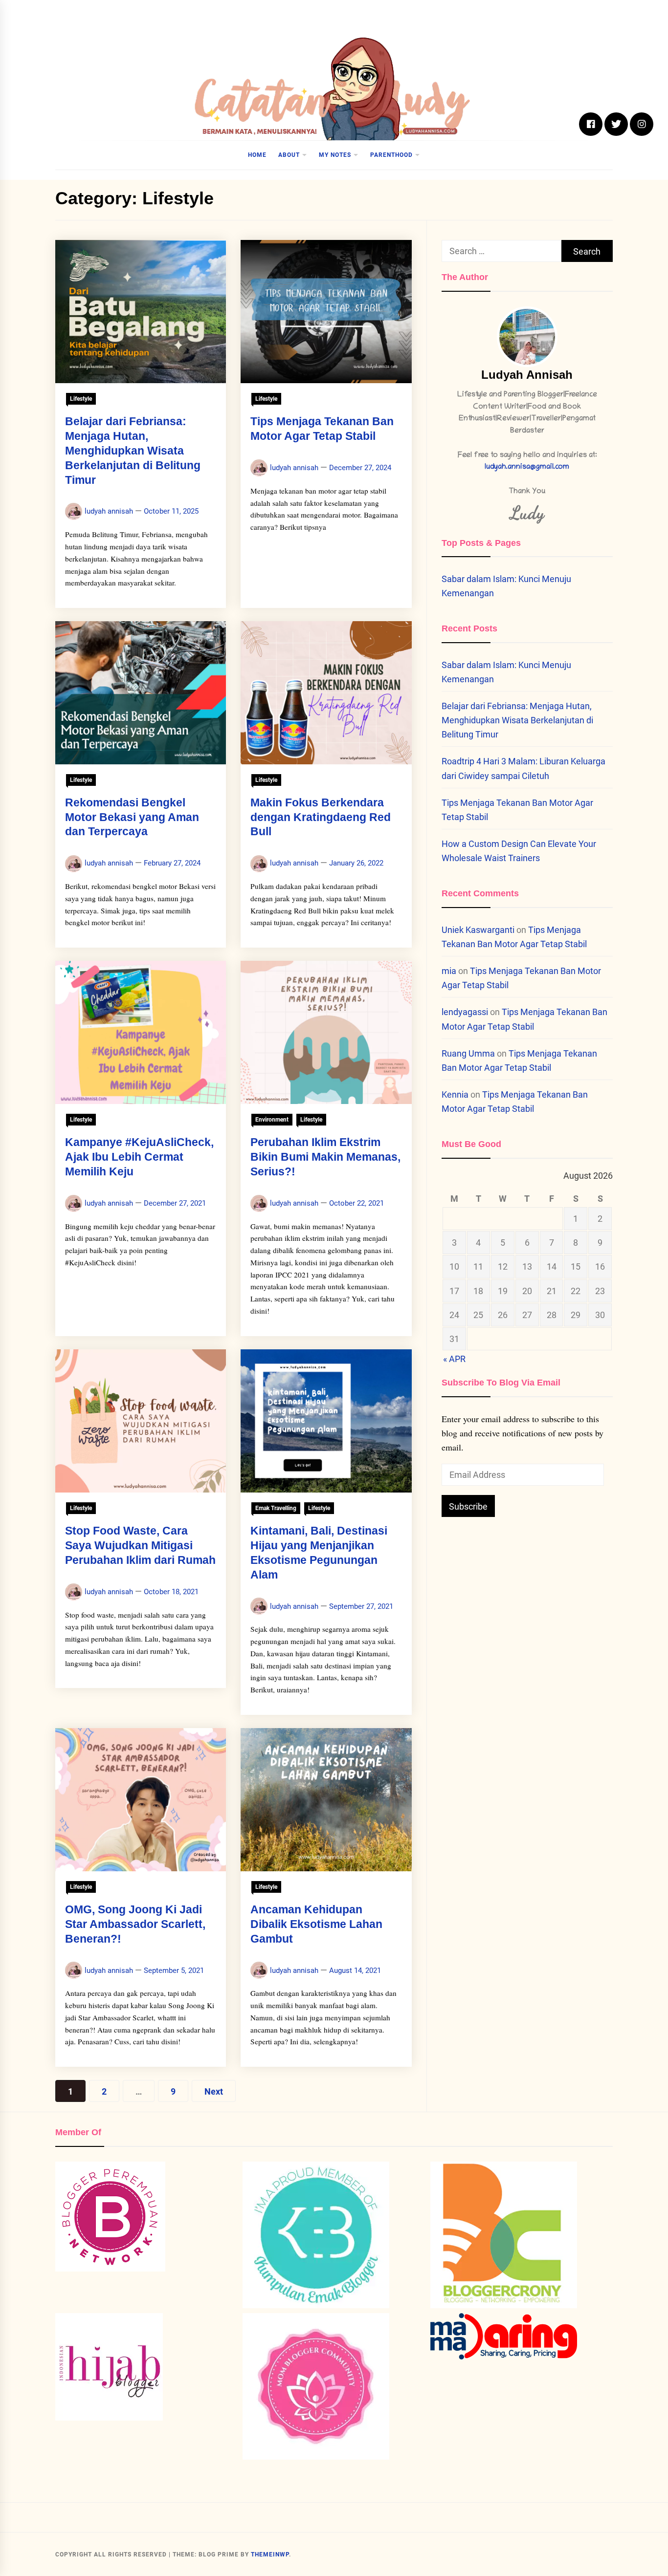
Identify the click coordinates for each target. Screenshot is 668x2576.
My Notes (335, 155)
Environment (272, 1120)
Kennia (455, 1094)
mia (449, 971)
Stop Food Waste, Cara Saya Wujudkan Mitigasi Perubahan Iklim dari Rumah (140, 1545)
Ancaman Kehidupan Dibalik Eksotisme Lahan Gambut (316, 1924)
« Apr (454, 1359)
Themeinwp (270, 2554)
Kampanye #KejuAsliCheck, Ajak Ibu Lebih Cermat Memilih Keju (139, 1157)
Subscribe (468, 1506)
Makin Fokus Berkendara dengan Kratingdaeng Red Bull (321, 817)
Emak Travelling (276, 1508)
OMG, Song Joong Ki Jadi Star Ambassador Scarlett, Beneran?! (135, 1924)
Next (214, 2091)
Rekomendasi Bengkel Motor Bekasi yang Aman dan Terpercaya (132, 817)
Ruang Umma (468, 1053)
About (289, 155)
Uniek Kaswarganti (478, 930)
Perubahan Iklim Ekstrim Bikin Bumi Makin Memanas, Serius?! (325, 1157)
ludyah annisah (109, 511)
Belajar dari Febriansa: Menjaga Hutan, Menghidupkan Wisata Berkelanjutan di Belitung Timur (133, 450)
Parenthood (391, 155)
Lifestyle (81, 399)
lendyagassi (465, 1012)
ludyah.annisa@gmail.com (527, 467)
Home (257, 155)
